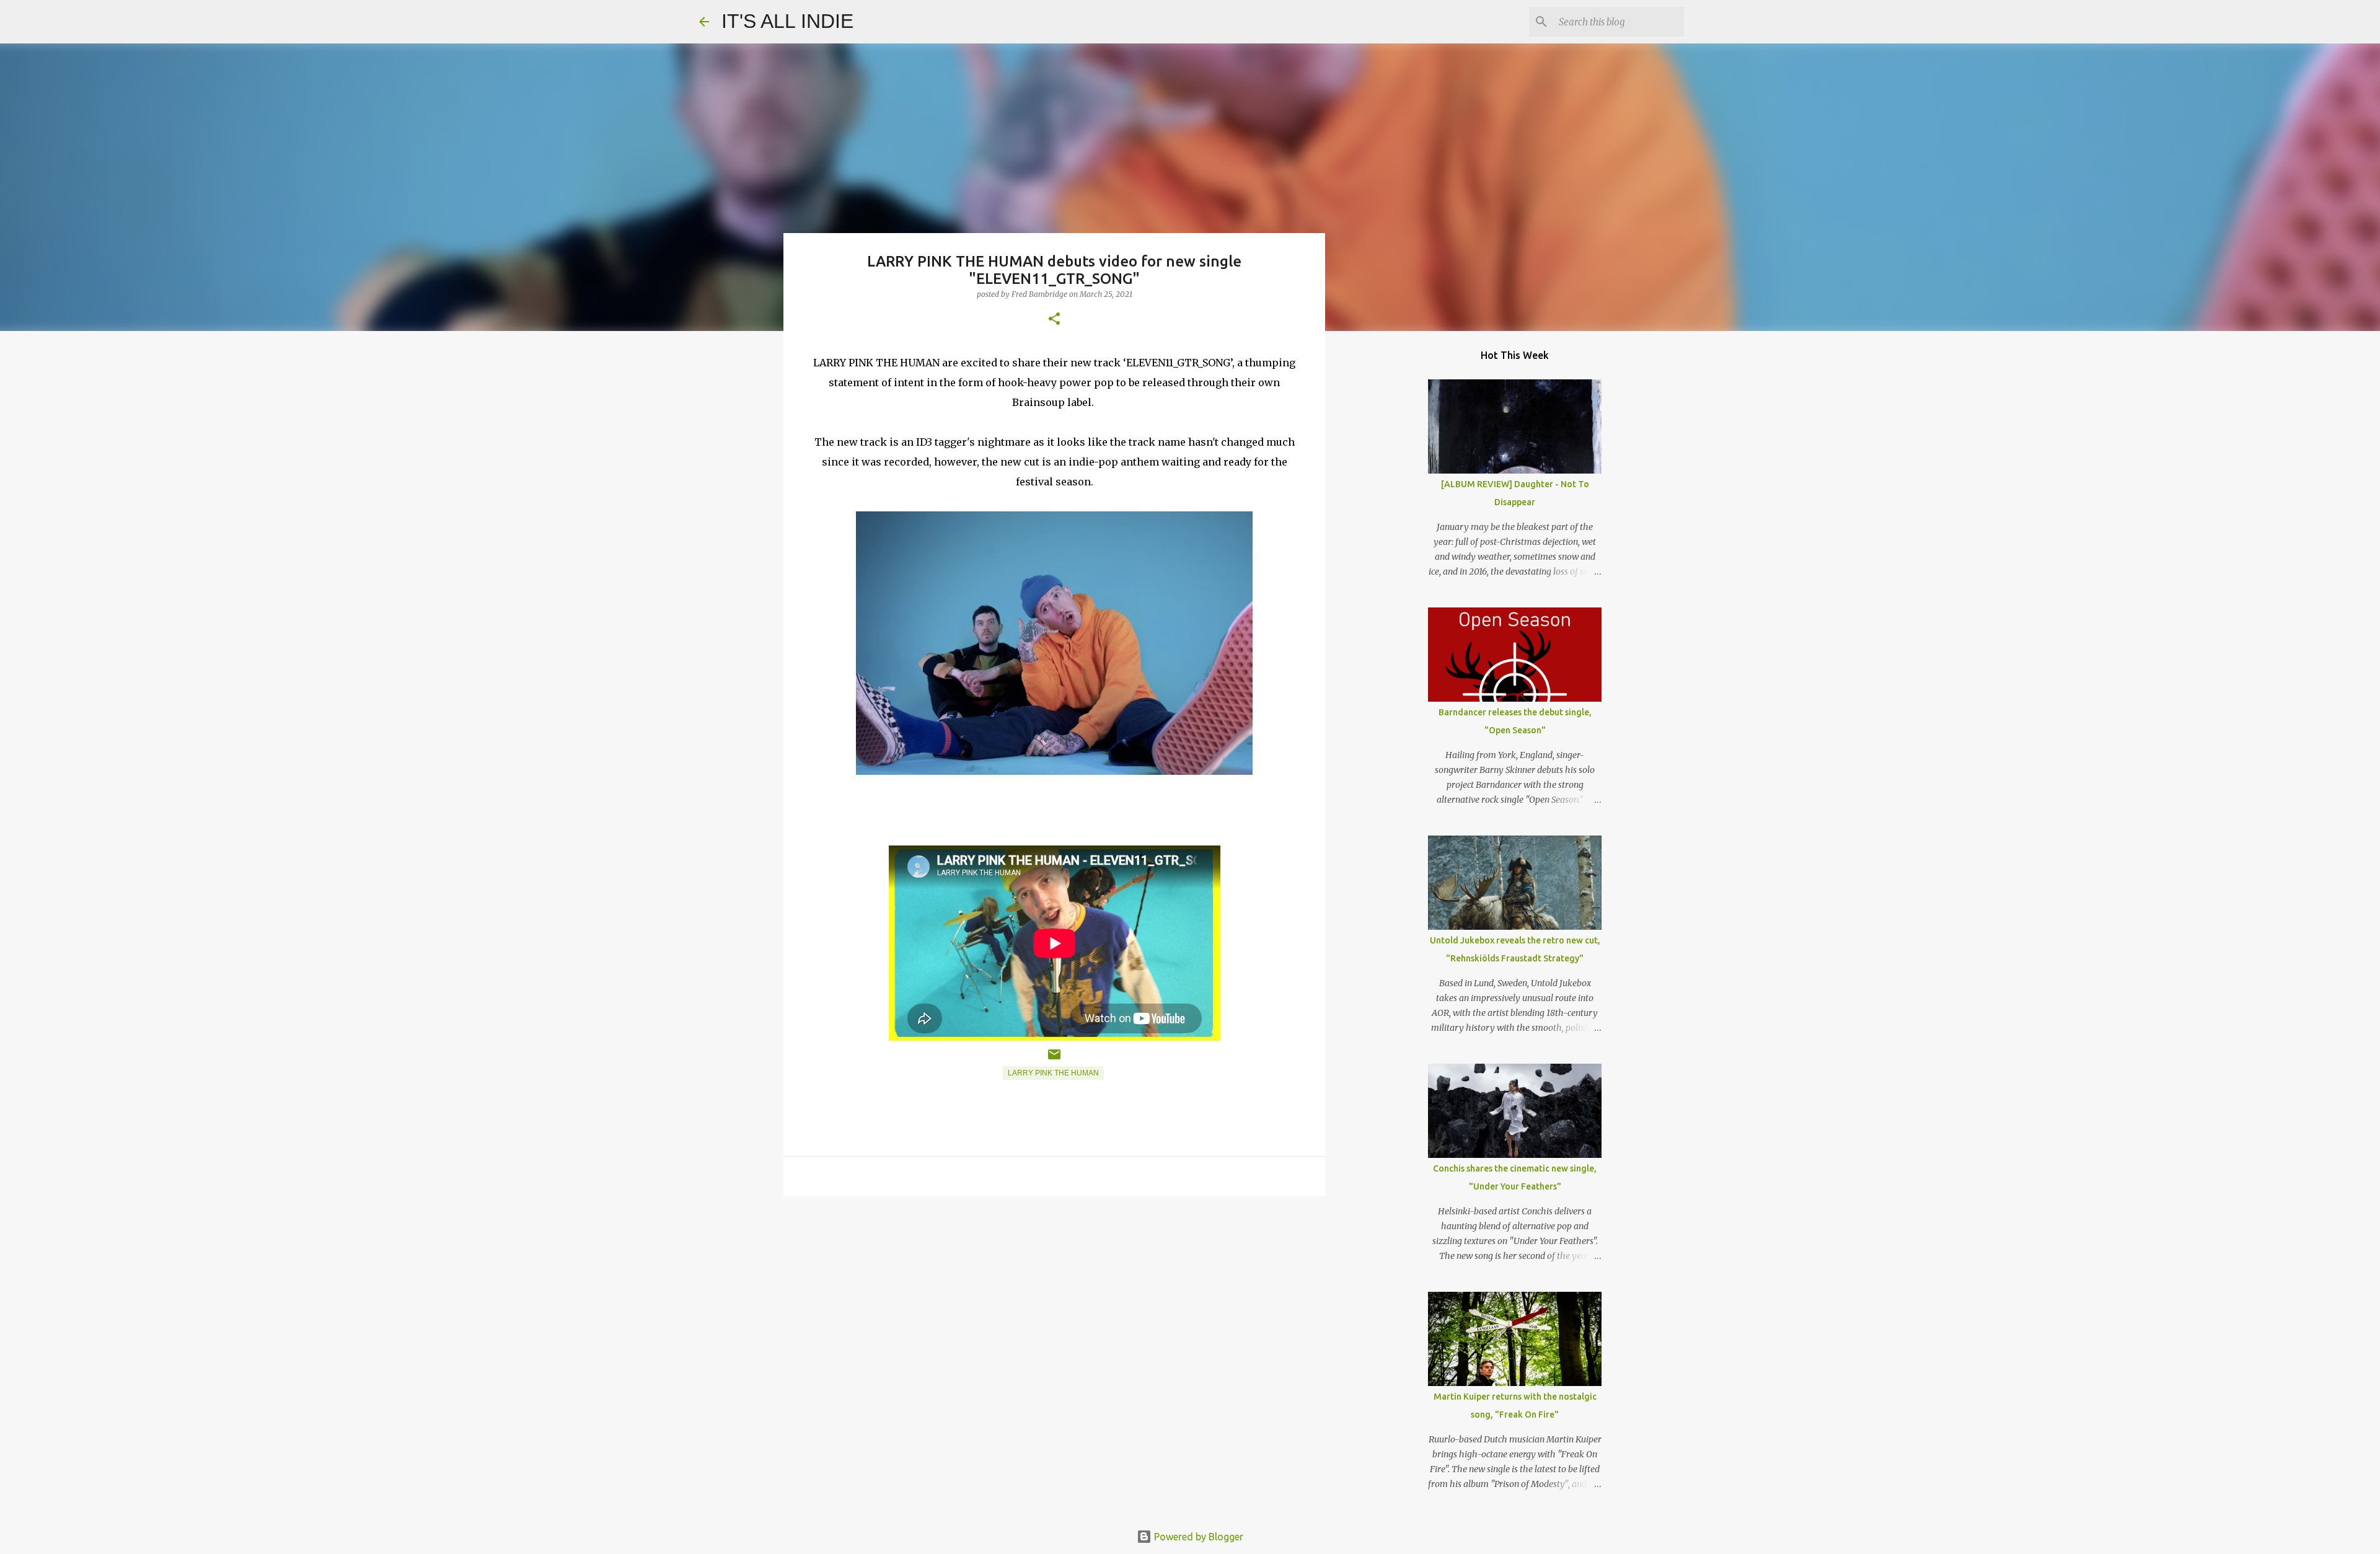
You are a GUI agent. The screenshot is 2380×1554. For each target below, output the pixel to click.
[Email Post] (1054, 1059)
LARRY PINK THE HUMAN (1053, 1073)
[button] (1054, 320)
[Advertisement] (1054, 1302)
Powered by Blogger (1197, 1537)
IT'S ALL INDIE (787, 21)
